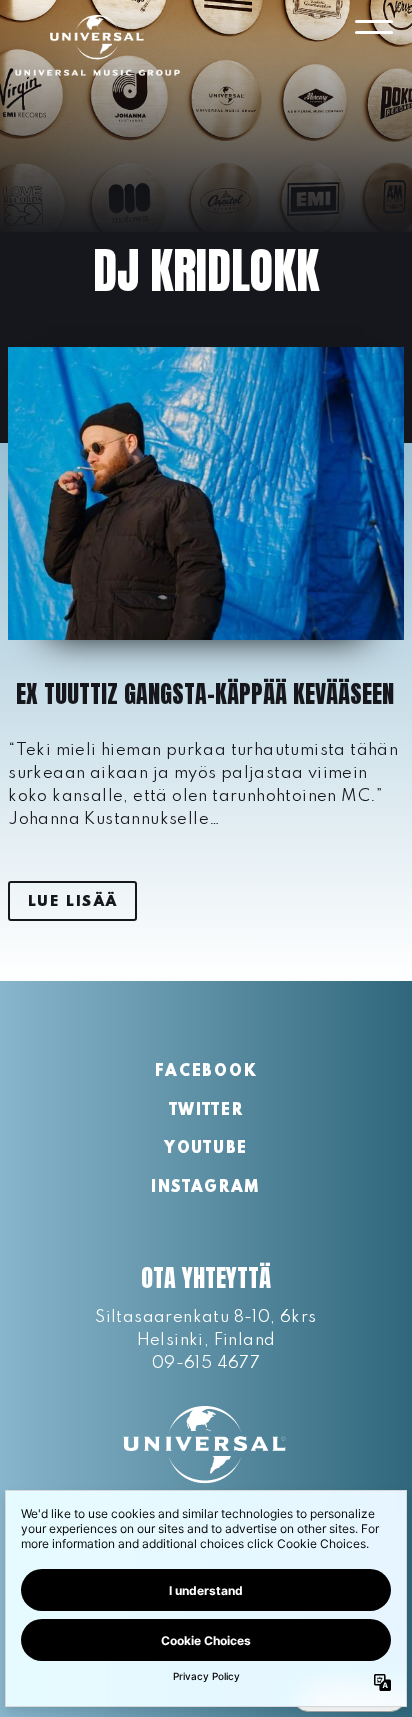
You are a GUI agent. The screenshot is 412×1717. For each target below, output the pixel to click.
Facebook (206, 1072)
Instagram (206, 1188)
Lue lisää (73, 902)
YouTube (206, 1149)
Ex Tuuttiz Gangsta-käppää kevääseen (205, 694)
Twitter (206, 1111)
